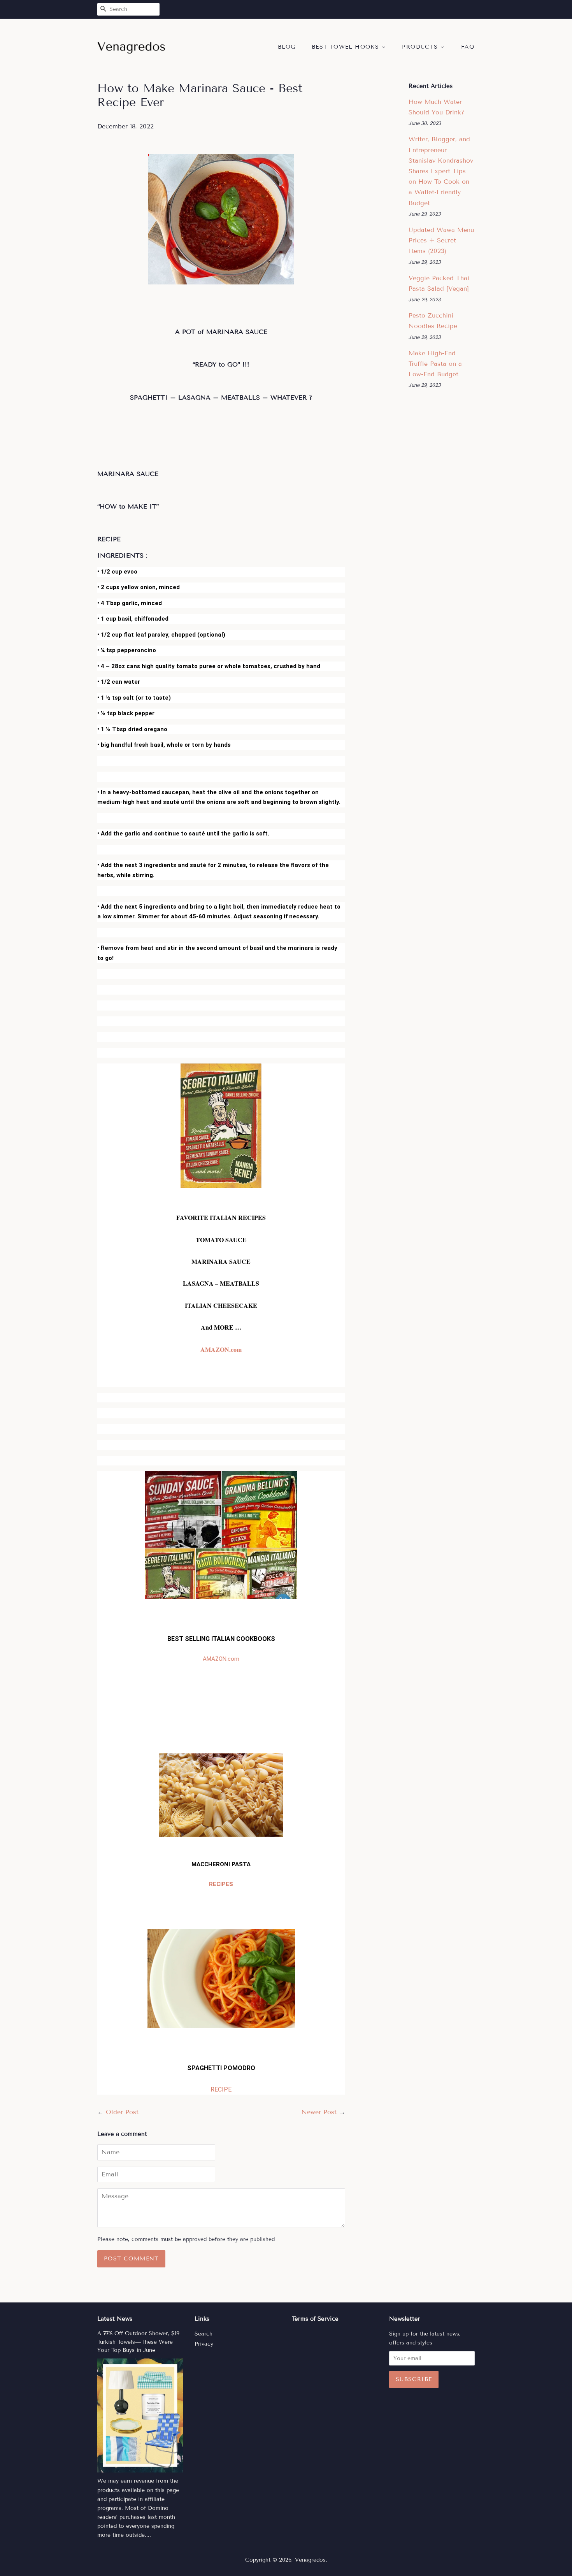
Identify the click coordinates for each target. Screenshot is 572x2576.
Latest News (115, 2319)
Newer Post (319, 2112)
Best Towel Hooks (347, 47)
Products (421, 47)
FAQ (468, 47)
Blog (287, 47)
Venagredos (310, 2560)
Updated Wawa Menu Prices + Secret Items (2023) (441, 240)
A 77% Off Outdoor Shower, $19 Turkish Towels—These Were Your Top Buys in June (138, 2342)
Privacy (204, 2344)
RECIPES (221, 1884)
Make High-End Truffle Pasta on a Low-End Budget (435, 364)
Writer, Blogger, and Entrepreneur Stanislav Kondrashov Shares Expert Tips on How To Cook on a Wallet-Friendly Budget (441, 171)
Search (204, 2334)
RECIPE (221, 2089)
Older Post (122, 2112)
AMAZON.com (221, 1349)
